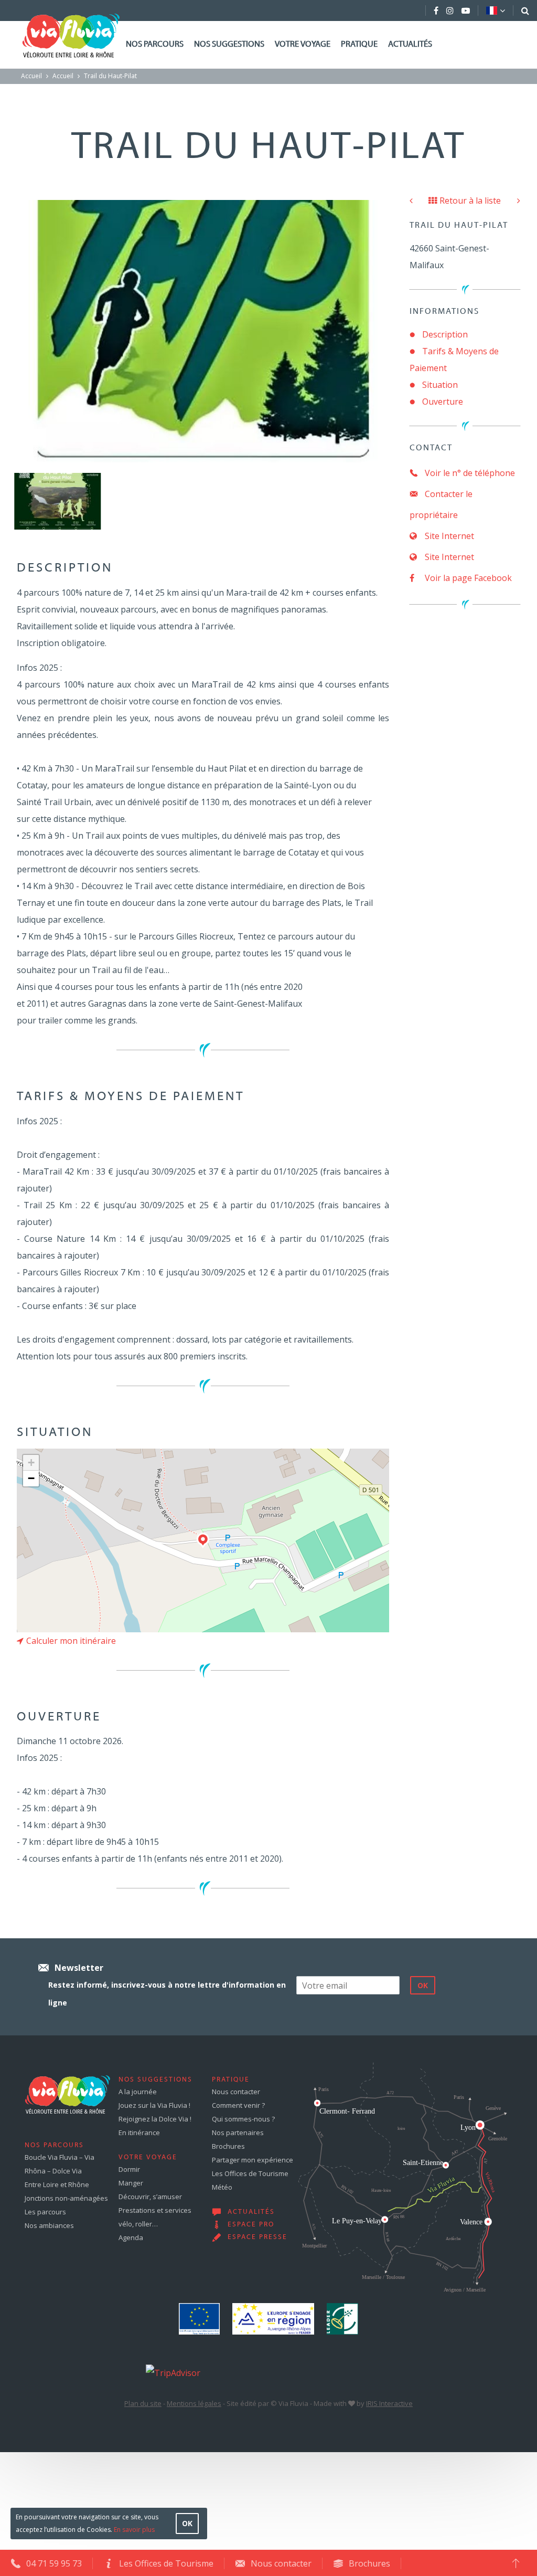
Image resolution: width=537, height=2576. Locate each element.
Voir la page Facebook (467, 578)
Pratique (359, 45)
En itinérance (139, 2132)
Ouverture (443, 402)
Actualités (410, 45)
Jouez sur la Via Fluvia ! (154, 2105)
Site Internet (448, 536)
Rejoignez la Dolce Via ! (155, 2119)
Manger (131, 2183)
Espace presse (257, 2237)
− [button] (31, 1478)
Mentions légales (194, 2403)
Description (445, 334)
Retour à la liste (470, 200)
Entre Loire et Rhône (57, 2184)
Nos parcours (155, 45)
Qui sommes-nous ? (243, 2119)
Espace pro (251, 2225)
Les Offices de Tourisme (250, 2173)
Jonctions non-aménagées (66, 2198)
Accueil (31, 76)
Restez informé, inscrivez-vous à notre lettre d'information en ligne (167, 1994)
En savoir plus (134, 2530)
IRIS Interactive (389, 2403)
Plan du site (143, 2403)
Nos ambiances (49, 2225)
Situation (440, 385)
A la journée (138, 2092)
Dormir (129, 2169)
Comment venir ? (238, 2105)
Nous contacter (236, 2092)
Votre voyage (303, 45)
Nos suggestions (229, 45)
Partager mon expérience (253, 2160)
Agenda (131, 2237)
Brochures (228, 2146)
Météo (222, 2187)
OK (187, 2523)
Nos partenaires (238, 2132)
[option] (58, 501)
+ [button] (31, 1463)
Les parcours (45, 2212)
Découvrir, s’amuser (150, 2197)
